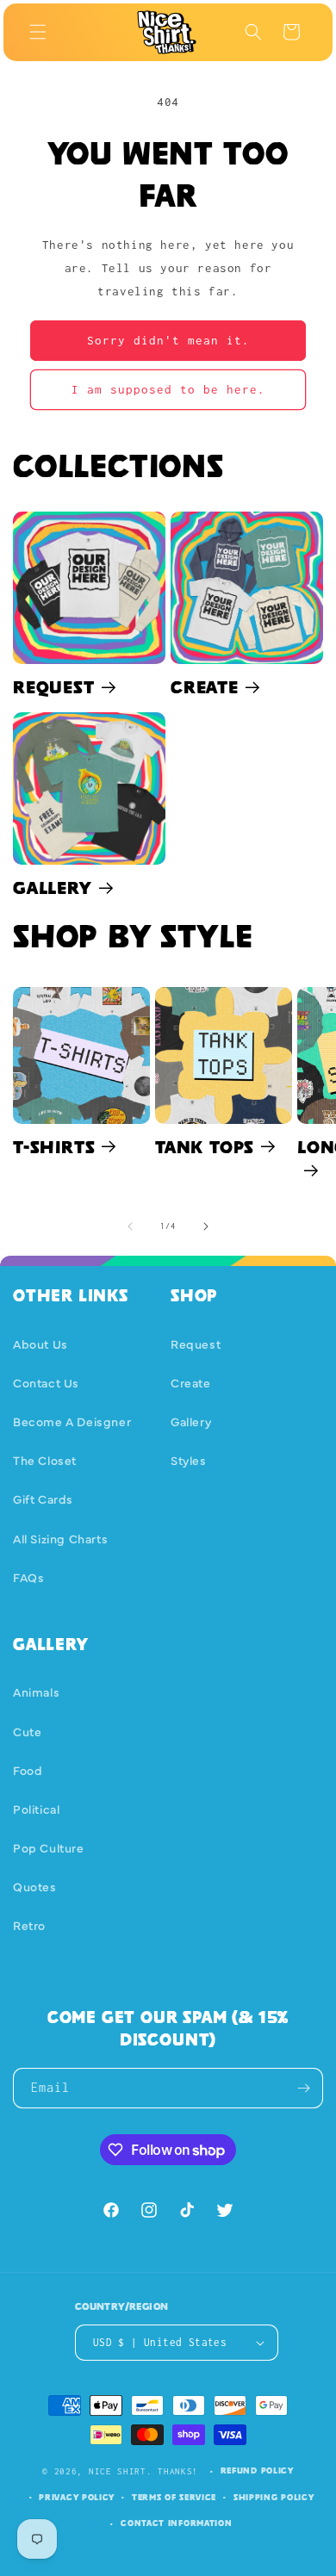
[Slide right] (206, 1226)
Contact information (176, 2523)
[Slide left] (130, 1226)
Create (205, 687)
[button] (38, 32)
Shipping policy (274, 2497)
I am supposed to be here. (168, 389)
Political (36, 1809)
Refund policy (257, 2470)
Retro (29, 1925)
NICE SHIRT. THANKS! (143, 2471)
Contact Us (46, 1382)
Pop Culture (49, 1847)
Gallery (53, 888)
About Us (40, 1344)
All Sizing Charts (60, 1538)
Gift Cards (43, 1499)
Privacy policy (77, 2497)
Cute (27, 1731)
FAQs (28, 1577)
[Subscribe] (303, 2088)
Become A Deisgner (72, 1421)
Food (28, 1770)
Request (54, 687)
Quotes (35, 1886)
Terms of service (174, 2497)
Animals (36, 1691)
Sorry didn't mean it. (168, 340)
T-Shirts (54, 1147)
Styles (189, 1460)
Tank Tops (205, 1147)
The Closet (45, 1460)
